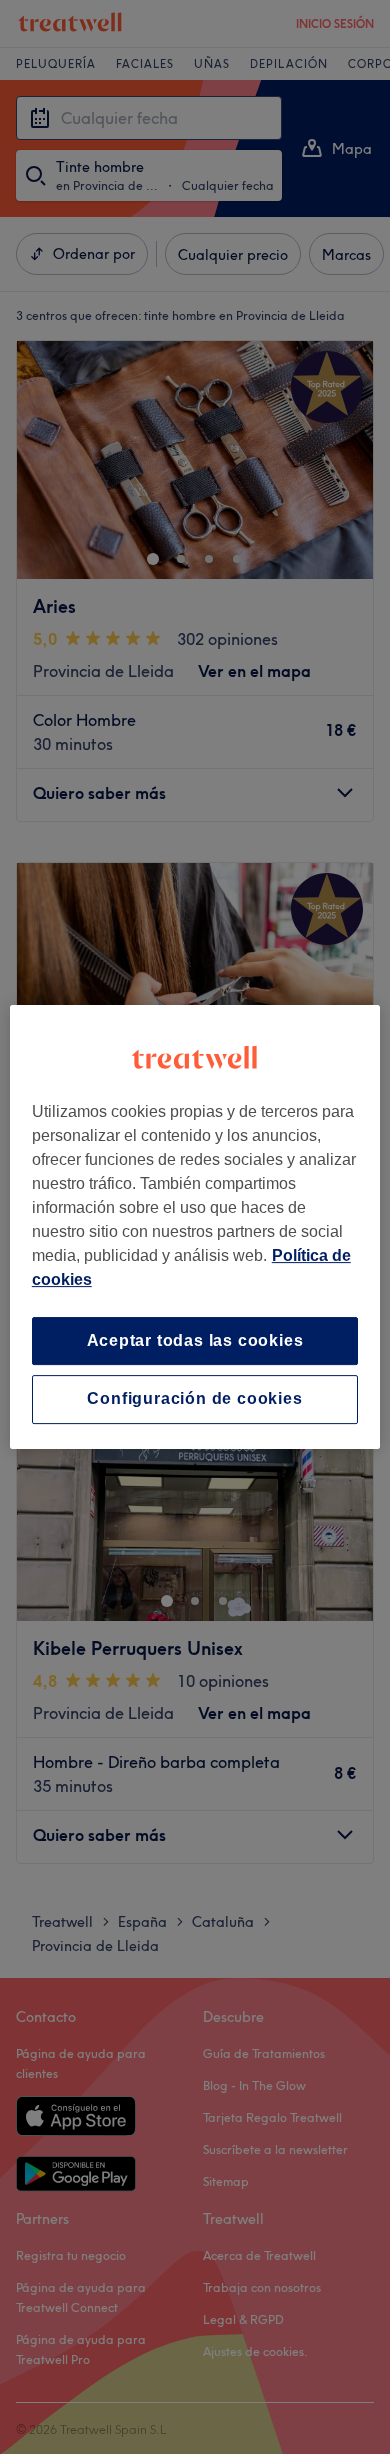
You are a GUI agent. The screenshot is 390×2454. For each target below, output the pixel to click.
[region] (195, 1227)
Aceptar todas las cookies (195, 1340)
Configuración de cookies (194, 1399)
